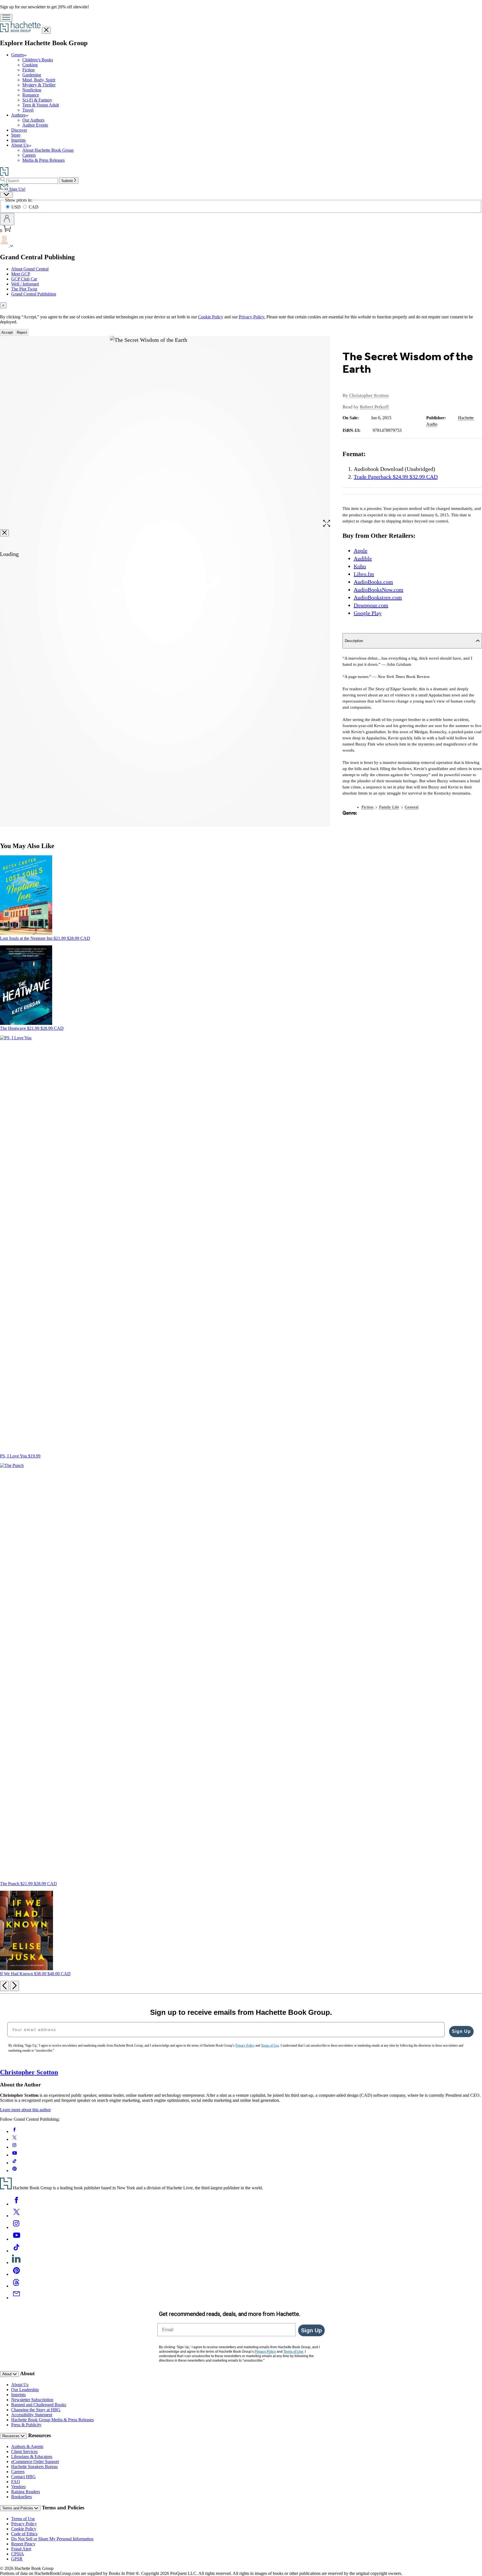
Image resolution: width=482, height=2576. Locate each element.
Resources (11, 2436)
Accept (7, 332)
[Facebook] (16, 2204)
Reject (22, 332)
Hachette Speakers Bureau (34, 2467)
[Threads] (16, 2286)
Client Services (24, 2452)
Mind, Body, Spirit (39, 80)
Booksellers (21, 2497)
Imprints (18, 140)
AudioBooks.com (373, 582)
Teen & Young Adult (41, 105)
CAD (34, 207)
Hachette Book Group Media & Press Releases (52, 2420)
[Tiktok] (16, 2251)
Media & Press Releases (44, 160)
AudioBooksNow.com (379, 590)
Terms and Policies (18, 2508)
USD (17, 207)
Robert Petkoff (374, 407)
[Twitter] (16, 2216)
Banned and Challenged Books (39, 2405)
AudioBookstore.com (378, 597)
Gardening (32, 75)
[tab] (241, 305)
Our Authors (33, 120)
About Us (20, 145)
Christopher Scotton (369, 395)
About (8, 2374)
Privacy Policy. (252, 317)
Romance (31, 95)
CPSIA (18, 2554)
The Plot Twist (24, 289)
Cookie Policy (211, 317)
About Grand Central (30, 269)
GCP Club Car (24, 279)
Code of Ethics (24, 2534)
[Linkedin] (16, 2263)
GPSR (17, 2559)
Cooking (30, 65)
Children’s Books (38, 60)
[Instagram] (16, 2227)
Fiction (28, 70)
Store (16, 135)
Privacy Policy (24, 2524)
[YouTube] (16, 2239)
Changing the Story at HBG (36, 2410)
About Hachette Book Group (48, 150)
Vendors (18, 2487)
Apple (361, 551)
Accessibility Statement (32, 2415)
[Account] (7, 219)
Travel (28, 110)
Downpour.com (371, 605)
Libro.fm (364, 574)
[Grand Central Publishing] (12, 245)
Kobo (360, 566)
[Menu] (6, 18)
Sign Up (461, 2031)
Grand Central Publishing (34, 294)
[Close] (4, 533)
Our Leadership (25, 2390)
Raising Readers (26, 2492)
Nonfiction (32, 90)
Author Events (35, 125)
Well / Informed (25, 284)
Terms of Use (23, 2519)
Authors (18, 115)
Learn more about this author (25, 2110)
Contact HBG (23, 2477)
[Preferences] (6, 195)
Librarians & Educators (32, 2457)
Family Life (389, 807)
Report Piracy (23, 2544)
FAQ (16, 2482)
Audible (363, 558)
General (412, 807)
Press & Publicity (26, 2425)
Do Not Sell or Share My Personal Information (52, 2539)
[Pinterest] (16, 2274)
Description (354, 641)
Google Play (368, 613)
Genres (17, 55)
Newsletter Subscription (32, 2400)
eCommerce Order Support (35, 2462)
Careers (29, 155)
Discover (19, 130)
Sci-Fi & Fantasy (37, 100)
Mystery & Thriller (39, 85)
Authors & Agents (27, 2447)
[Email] (16, 2298)
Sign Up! (17, 189)
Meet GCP (21, 274)
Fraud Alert (21, 2549)
